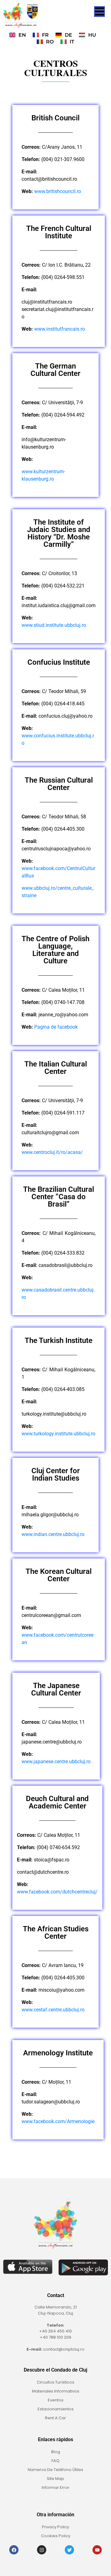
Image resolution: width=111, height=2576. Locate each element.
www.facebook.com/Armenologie (58, 2121)
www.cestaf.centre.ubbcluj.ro (53, 2010)
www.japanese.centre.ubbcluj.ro (56, 1762)
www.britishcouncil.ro (58, 191)
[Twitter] (69, 2550)
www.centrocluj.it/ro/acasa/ (52, 1152)
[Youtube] (97, 2550)
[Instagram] (42, 2550)
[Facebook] (14, 2550)
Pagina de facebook (56, 1027)
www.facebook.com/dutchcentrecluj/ (57, 1892)
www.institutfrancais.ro (60, 329)
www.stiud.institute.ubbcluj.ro (54, 625)
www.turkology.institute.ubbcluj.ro (58, 1434)
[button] (99, 12)
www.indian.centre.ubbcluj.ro (53, 1534)
